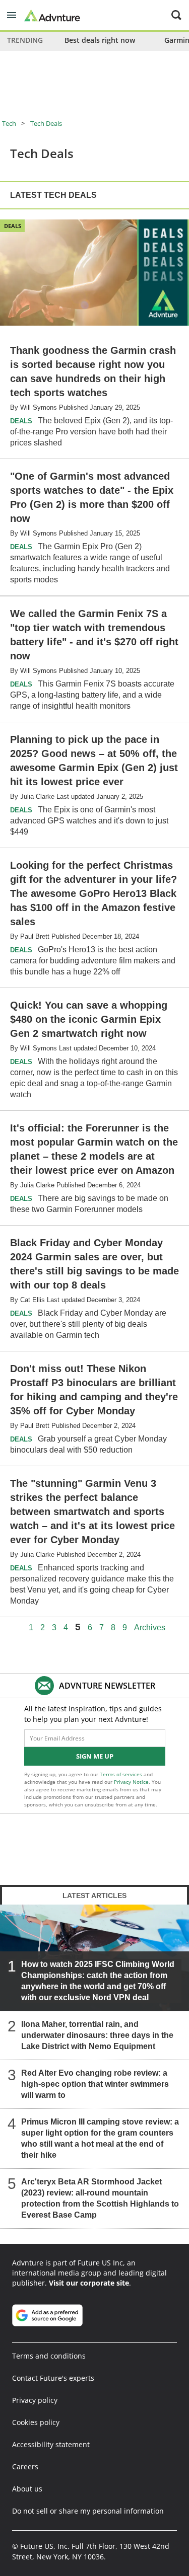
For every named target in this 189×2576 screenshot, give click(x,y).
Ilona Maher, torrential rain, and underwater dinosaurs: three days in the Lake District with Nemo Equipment (97, 2035)
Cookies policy (36, 2422)
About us (27, 2489)
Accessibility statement (51, 2444)
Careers (25, 2467)
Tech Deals (46, 123)
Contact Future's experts (53, 2378)
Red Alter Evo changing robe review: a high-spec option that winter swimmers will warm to (95, 2084)
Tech (9, 123)
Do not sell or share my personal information (88, 2511)
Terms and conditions (49, 2356)
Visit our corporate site (89, 2283)
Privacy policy (35, 2400)
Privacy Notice (131, 1782)
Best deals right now (100, 40)
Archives (150, 1628)
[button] (12, 15)
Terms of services (122, 1774)
